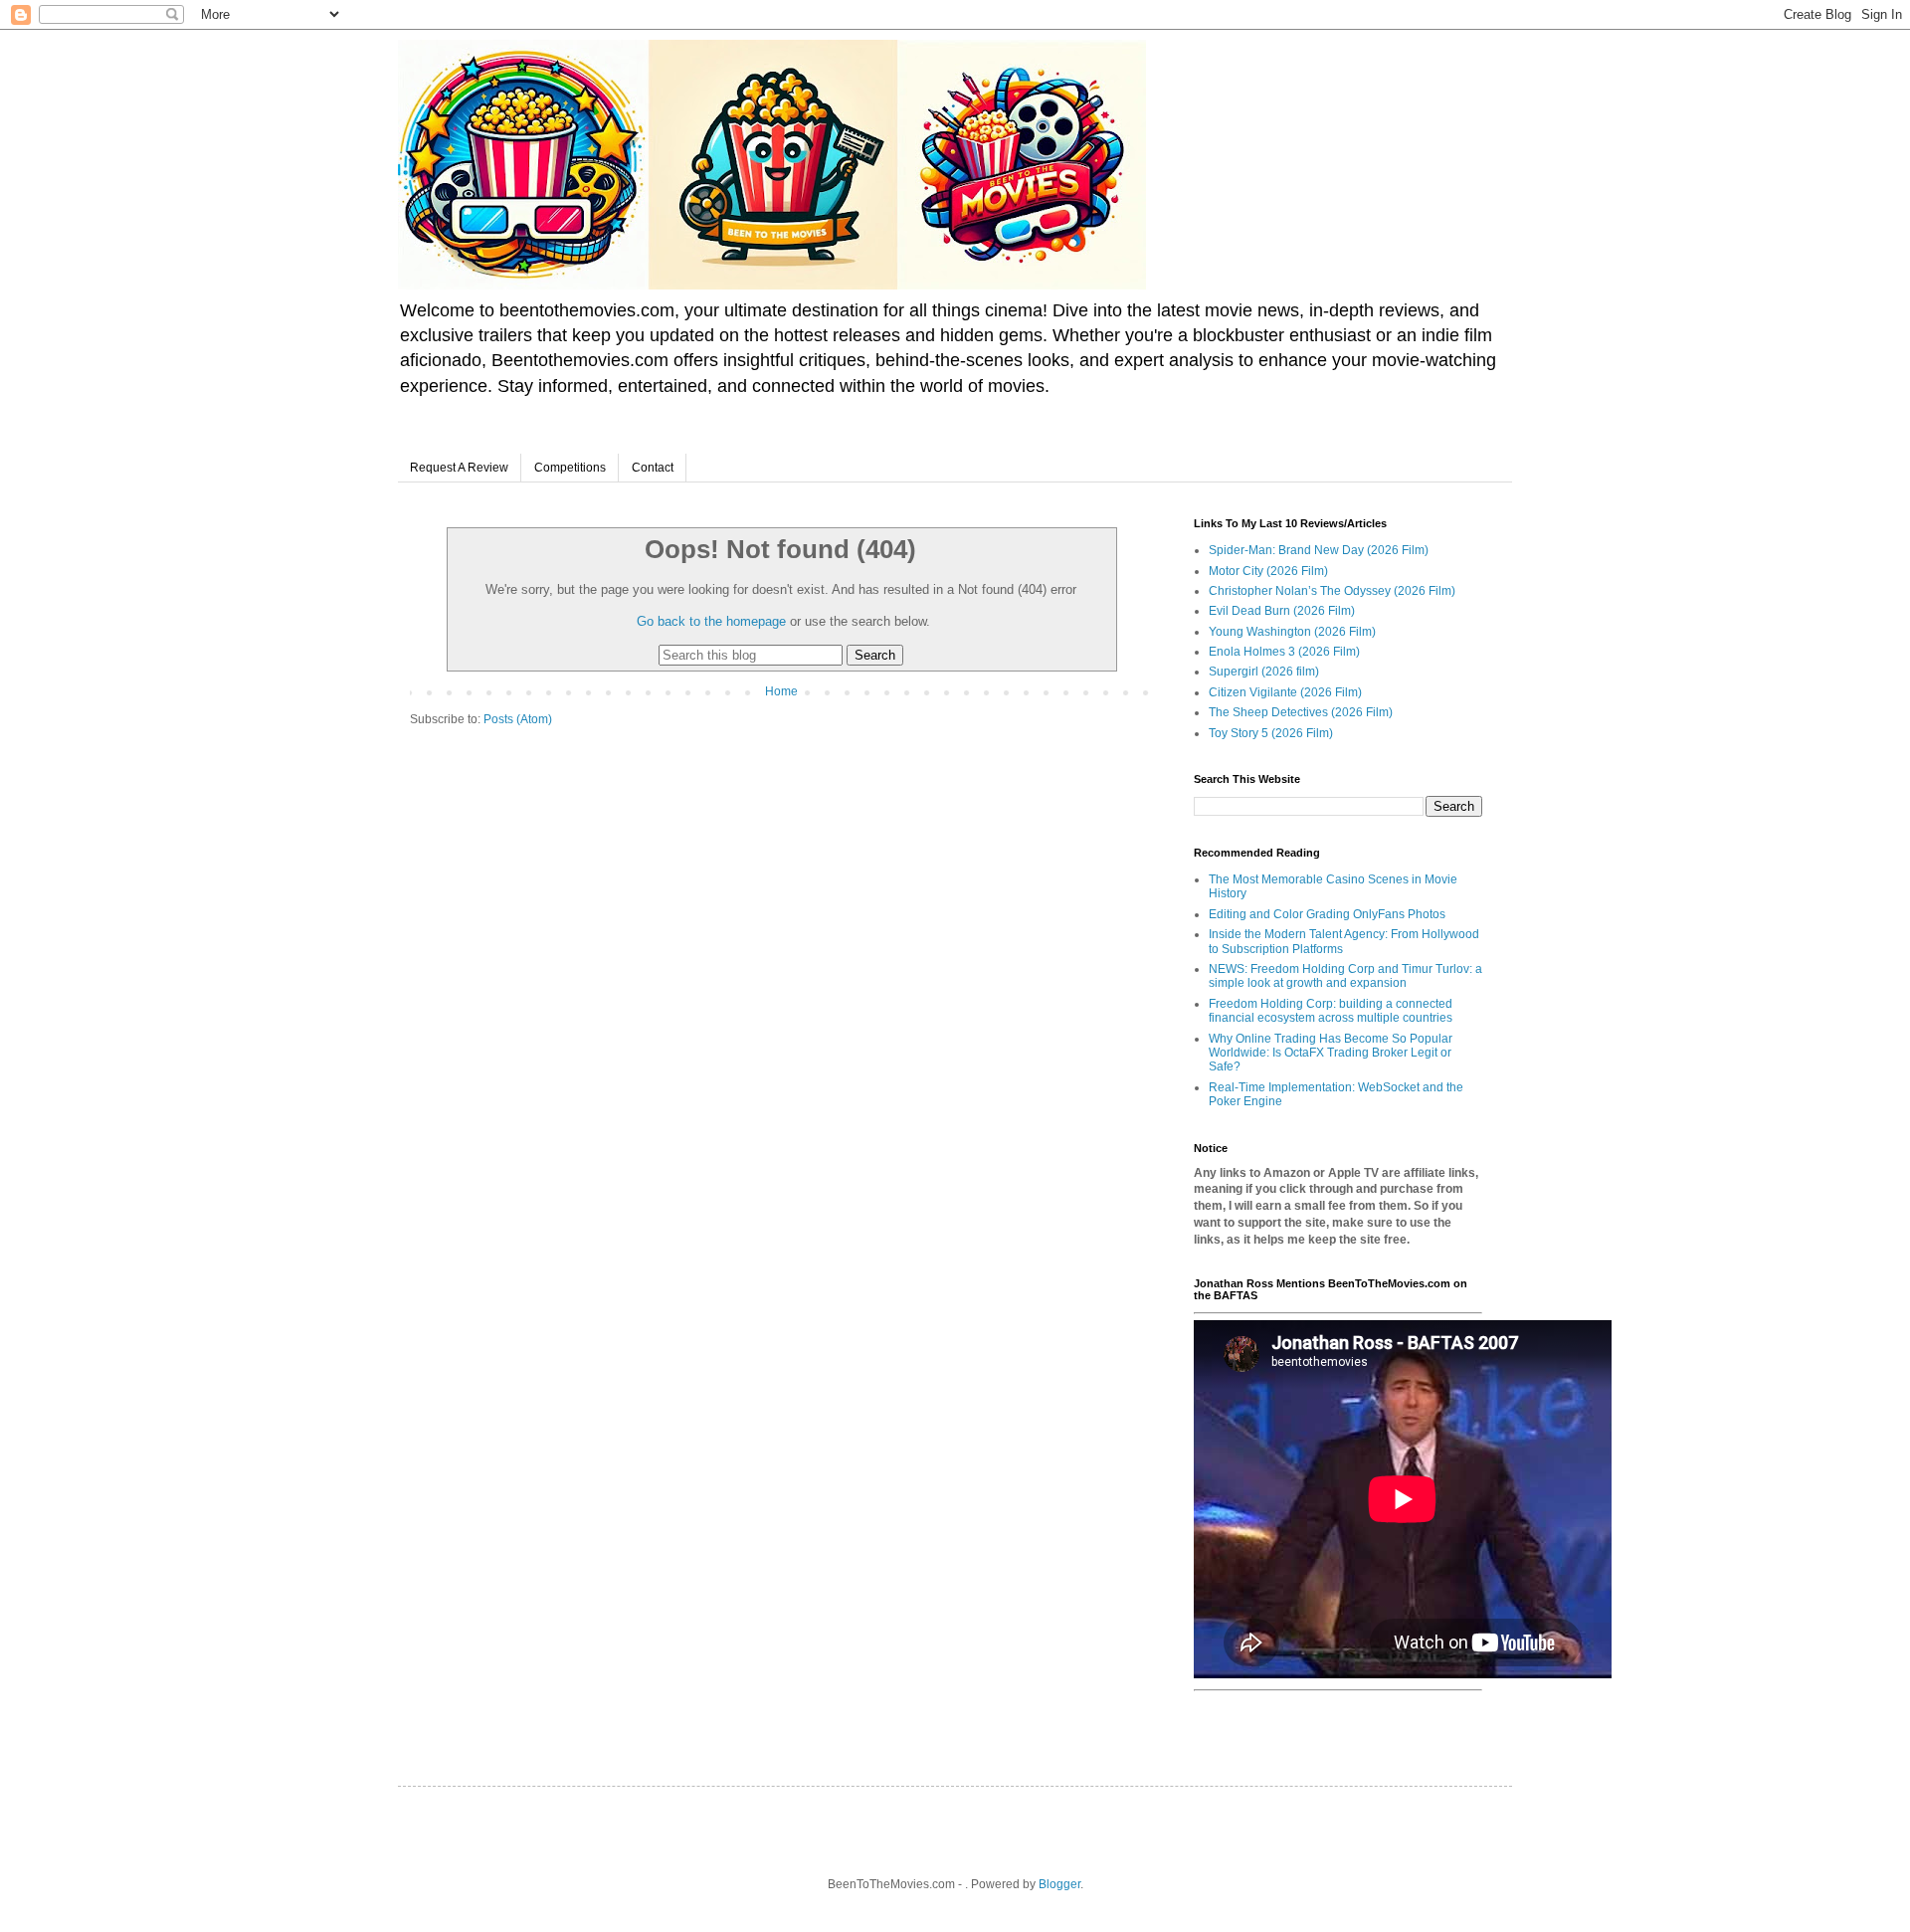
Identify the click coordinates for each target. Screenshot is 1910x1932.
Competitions (570, 468)
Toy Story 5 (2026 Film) (1271, 733)
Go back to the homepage (711, 621)
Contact (653, 468)
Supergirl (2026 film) (1264, 672)
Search (875, 655)
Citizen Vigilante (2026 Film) (1285, 692)
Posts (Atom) (518, 719)
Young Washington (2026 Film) (1292, 632)
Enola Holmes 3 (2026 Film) (1284, 652)
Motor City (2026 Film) (1268, 571)
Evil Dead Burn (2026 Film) (1282, 611)
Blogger (1059, 1884)
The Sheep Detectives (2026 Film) (1301, 712)
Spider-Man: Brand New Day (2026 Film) (1319, 550)
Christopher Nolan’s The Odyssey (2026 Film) (1332, 591)
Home (781, 691)
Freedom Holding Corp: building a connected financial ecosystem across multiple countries (1331, 1011)
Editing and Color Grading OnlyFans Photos (1327, 914)
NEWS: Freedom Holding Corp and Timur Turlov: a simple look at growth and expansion (1345, 976)
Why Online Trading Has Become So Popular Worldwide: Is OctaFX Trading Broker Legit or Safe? (1331, 1053)
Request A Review (459, 468)
